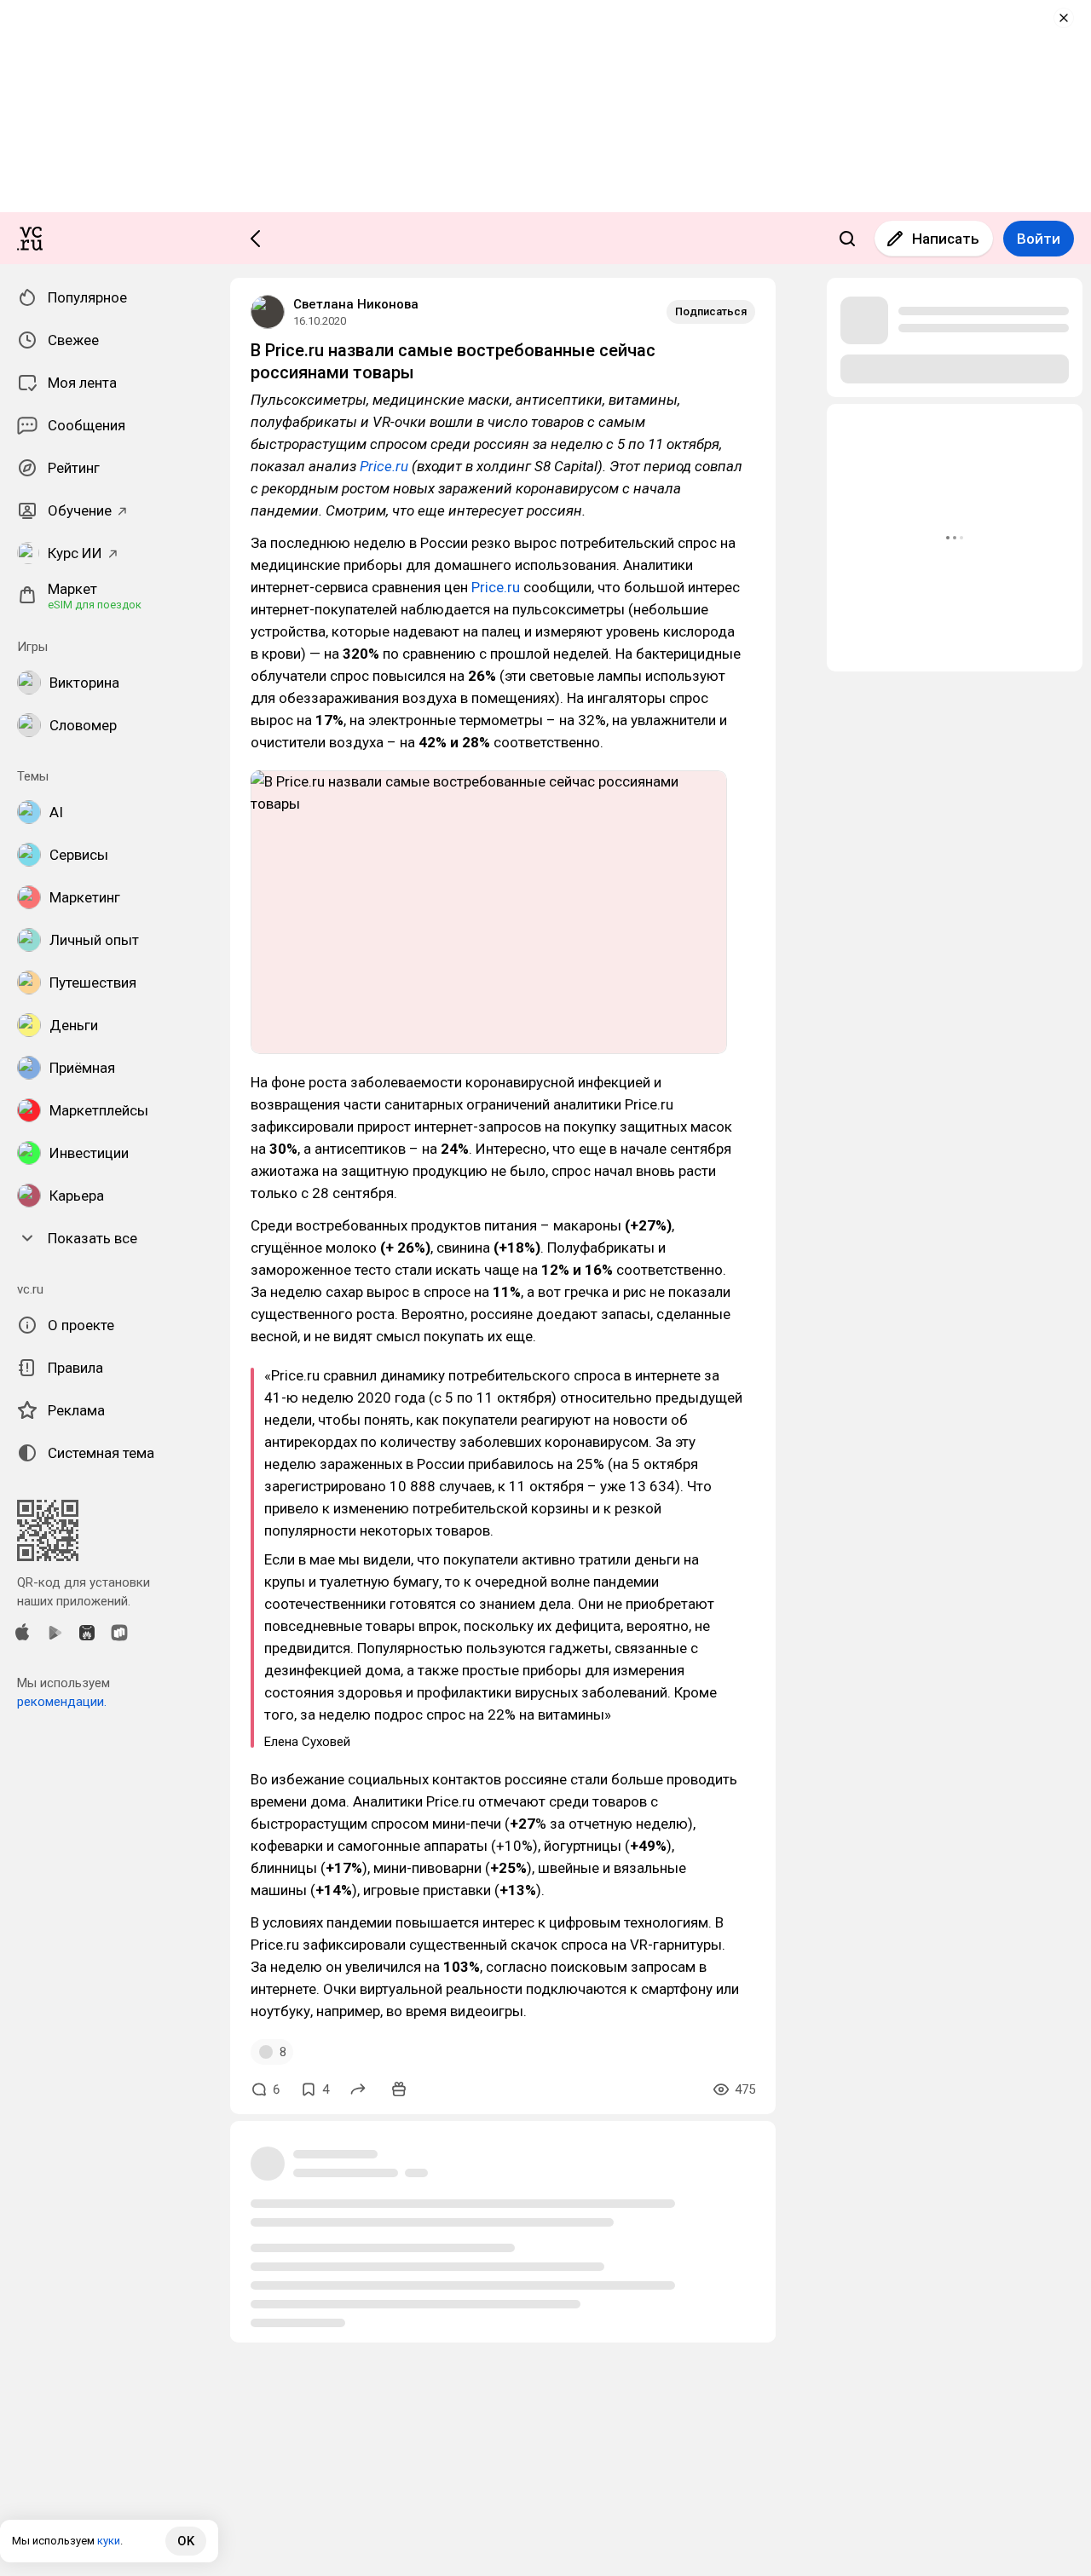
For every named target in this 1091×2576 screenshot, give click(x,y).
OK (186, 2541)
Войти (1039, 239)
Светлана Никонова (356, 304)
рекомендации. (62, 1702)
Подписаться (711, 311)
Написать (946, 239)
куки (109, 2541)
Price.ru (384, 466)
